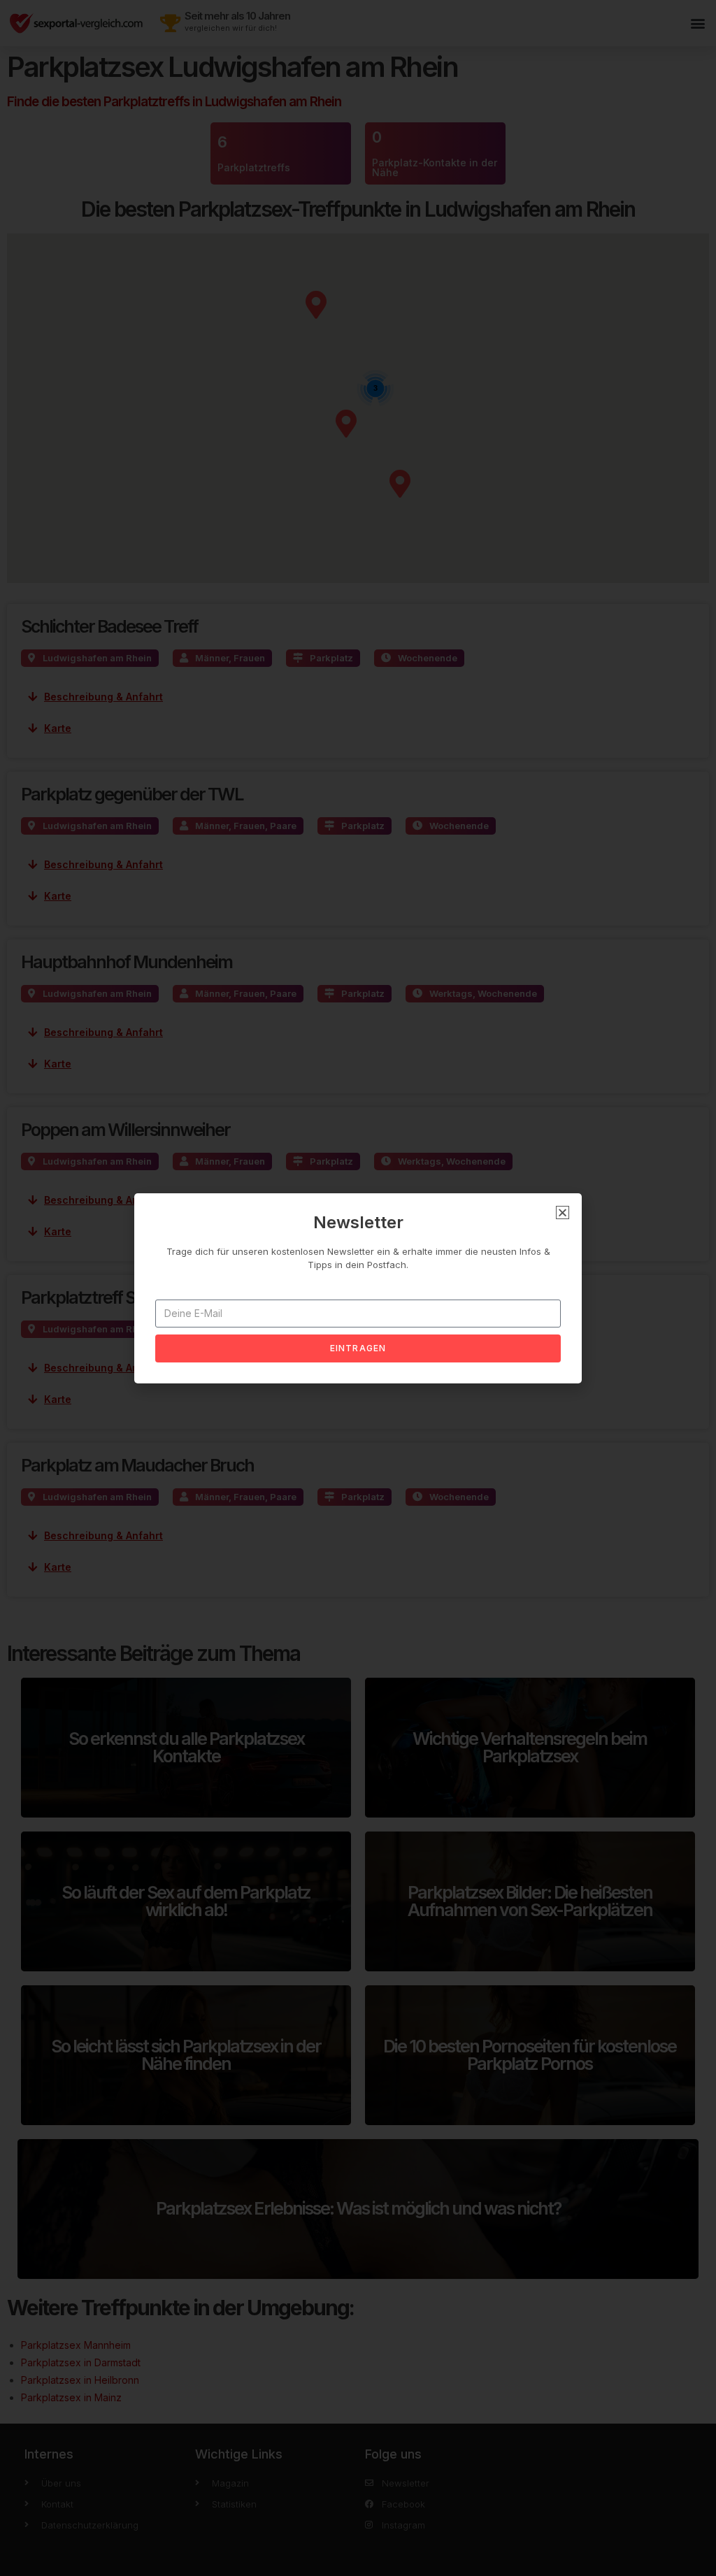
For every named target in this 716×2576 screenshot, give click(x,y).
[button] (563, 1213)
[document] (358, 1288)
